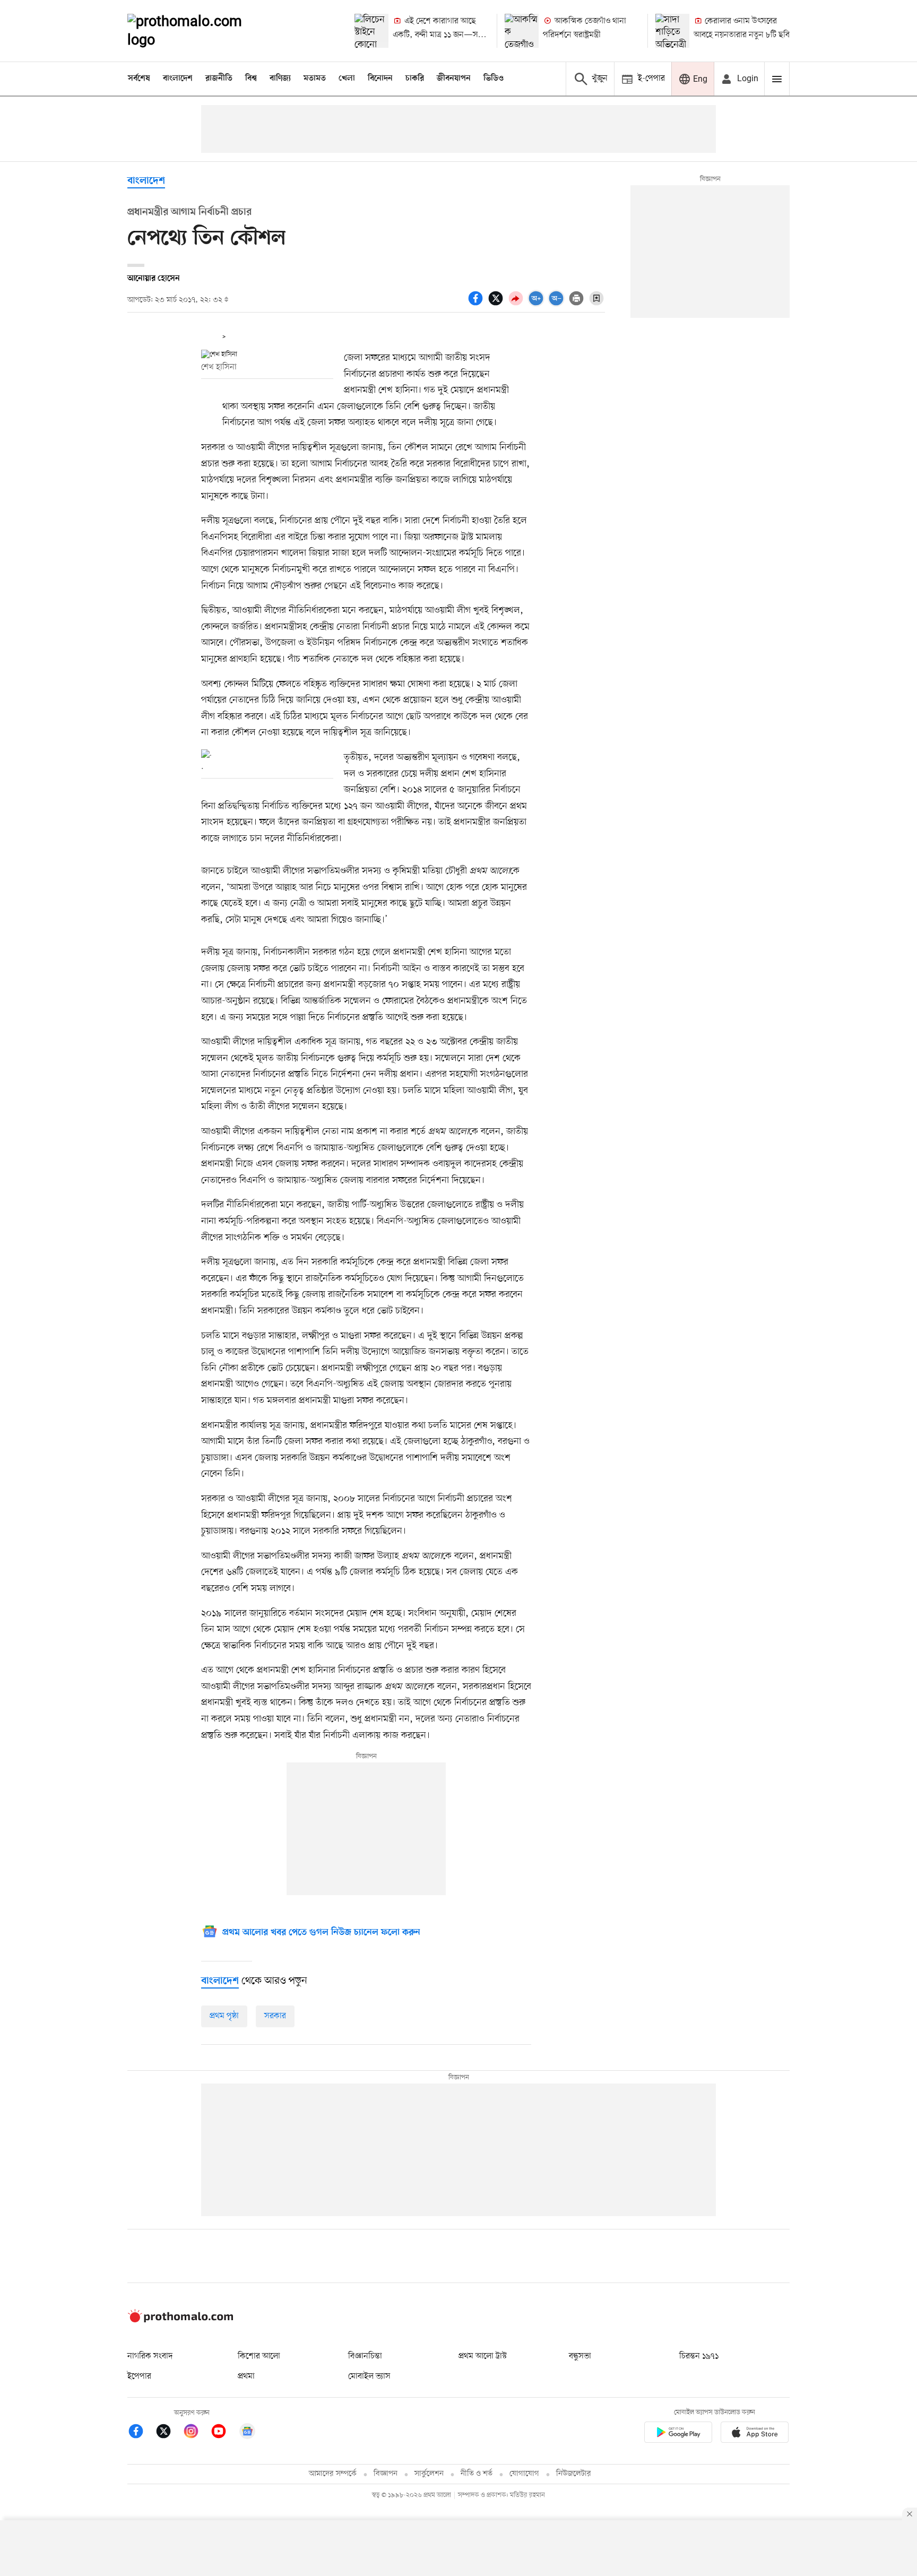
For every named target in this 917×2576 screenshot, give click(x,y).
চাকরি (415, 79)
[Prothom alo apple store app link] (755, 2434)
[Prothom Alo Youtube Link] (224, 2433)
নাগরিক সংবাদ (150, 2356)
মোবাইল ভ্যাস (369, 2376)
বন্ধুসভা (580, 2356)
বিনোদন (380, 79)
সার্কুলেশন (429, 2474)
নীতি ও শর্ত (477, 2474)
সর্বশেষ (139, 79)
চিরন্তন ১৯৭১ (699, 2356)
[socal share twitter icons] (497, 304)
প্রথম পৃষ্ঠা (224, 2016)
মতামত (315, 79)
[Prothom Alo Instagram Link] (196, 2433)
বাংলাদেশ (178, 79)
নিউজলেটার (574, 2474)
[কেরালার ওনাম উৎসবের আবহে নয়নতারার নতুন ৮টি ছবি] (672, 31)
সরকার (275, 2016)
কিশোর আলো (259, 2356)
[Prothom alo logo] (180, 2320)
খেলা (347, 79)
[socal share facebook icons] (477, 304)
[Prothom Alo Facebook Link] (141, 2433)
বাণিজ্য (280, 79)
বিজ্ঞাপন (386, 2474)
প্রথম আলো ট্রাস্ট (483, 2356)
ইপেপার (139, 2376)
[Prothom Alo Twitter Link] (169, 2433)
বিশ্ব (251, 79)
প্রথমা (246, 2376)
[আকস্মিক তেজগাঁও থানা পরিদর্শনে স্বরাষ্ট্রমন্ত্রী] (522, 31)
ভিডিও (494, 79)
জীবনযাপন (454, 79)
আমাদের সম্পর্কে (333, 2474)
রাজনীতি (219, 79)
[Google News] (247, 2433)
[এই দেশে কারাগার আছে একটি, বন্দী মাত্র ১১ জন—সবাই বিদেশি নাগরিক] (371, 31)
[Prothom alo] (199, 31)
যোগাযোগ (524, 2474)
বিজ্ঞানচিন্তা (365, 2356)
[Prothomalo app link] (678, 2434)
